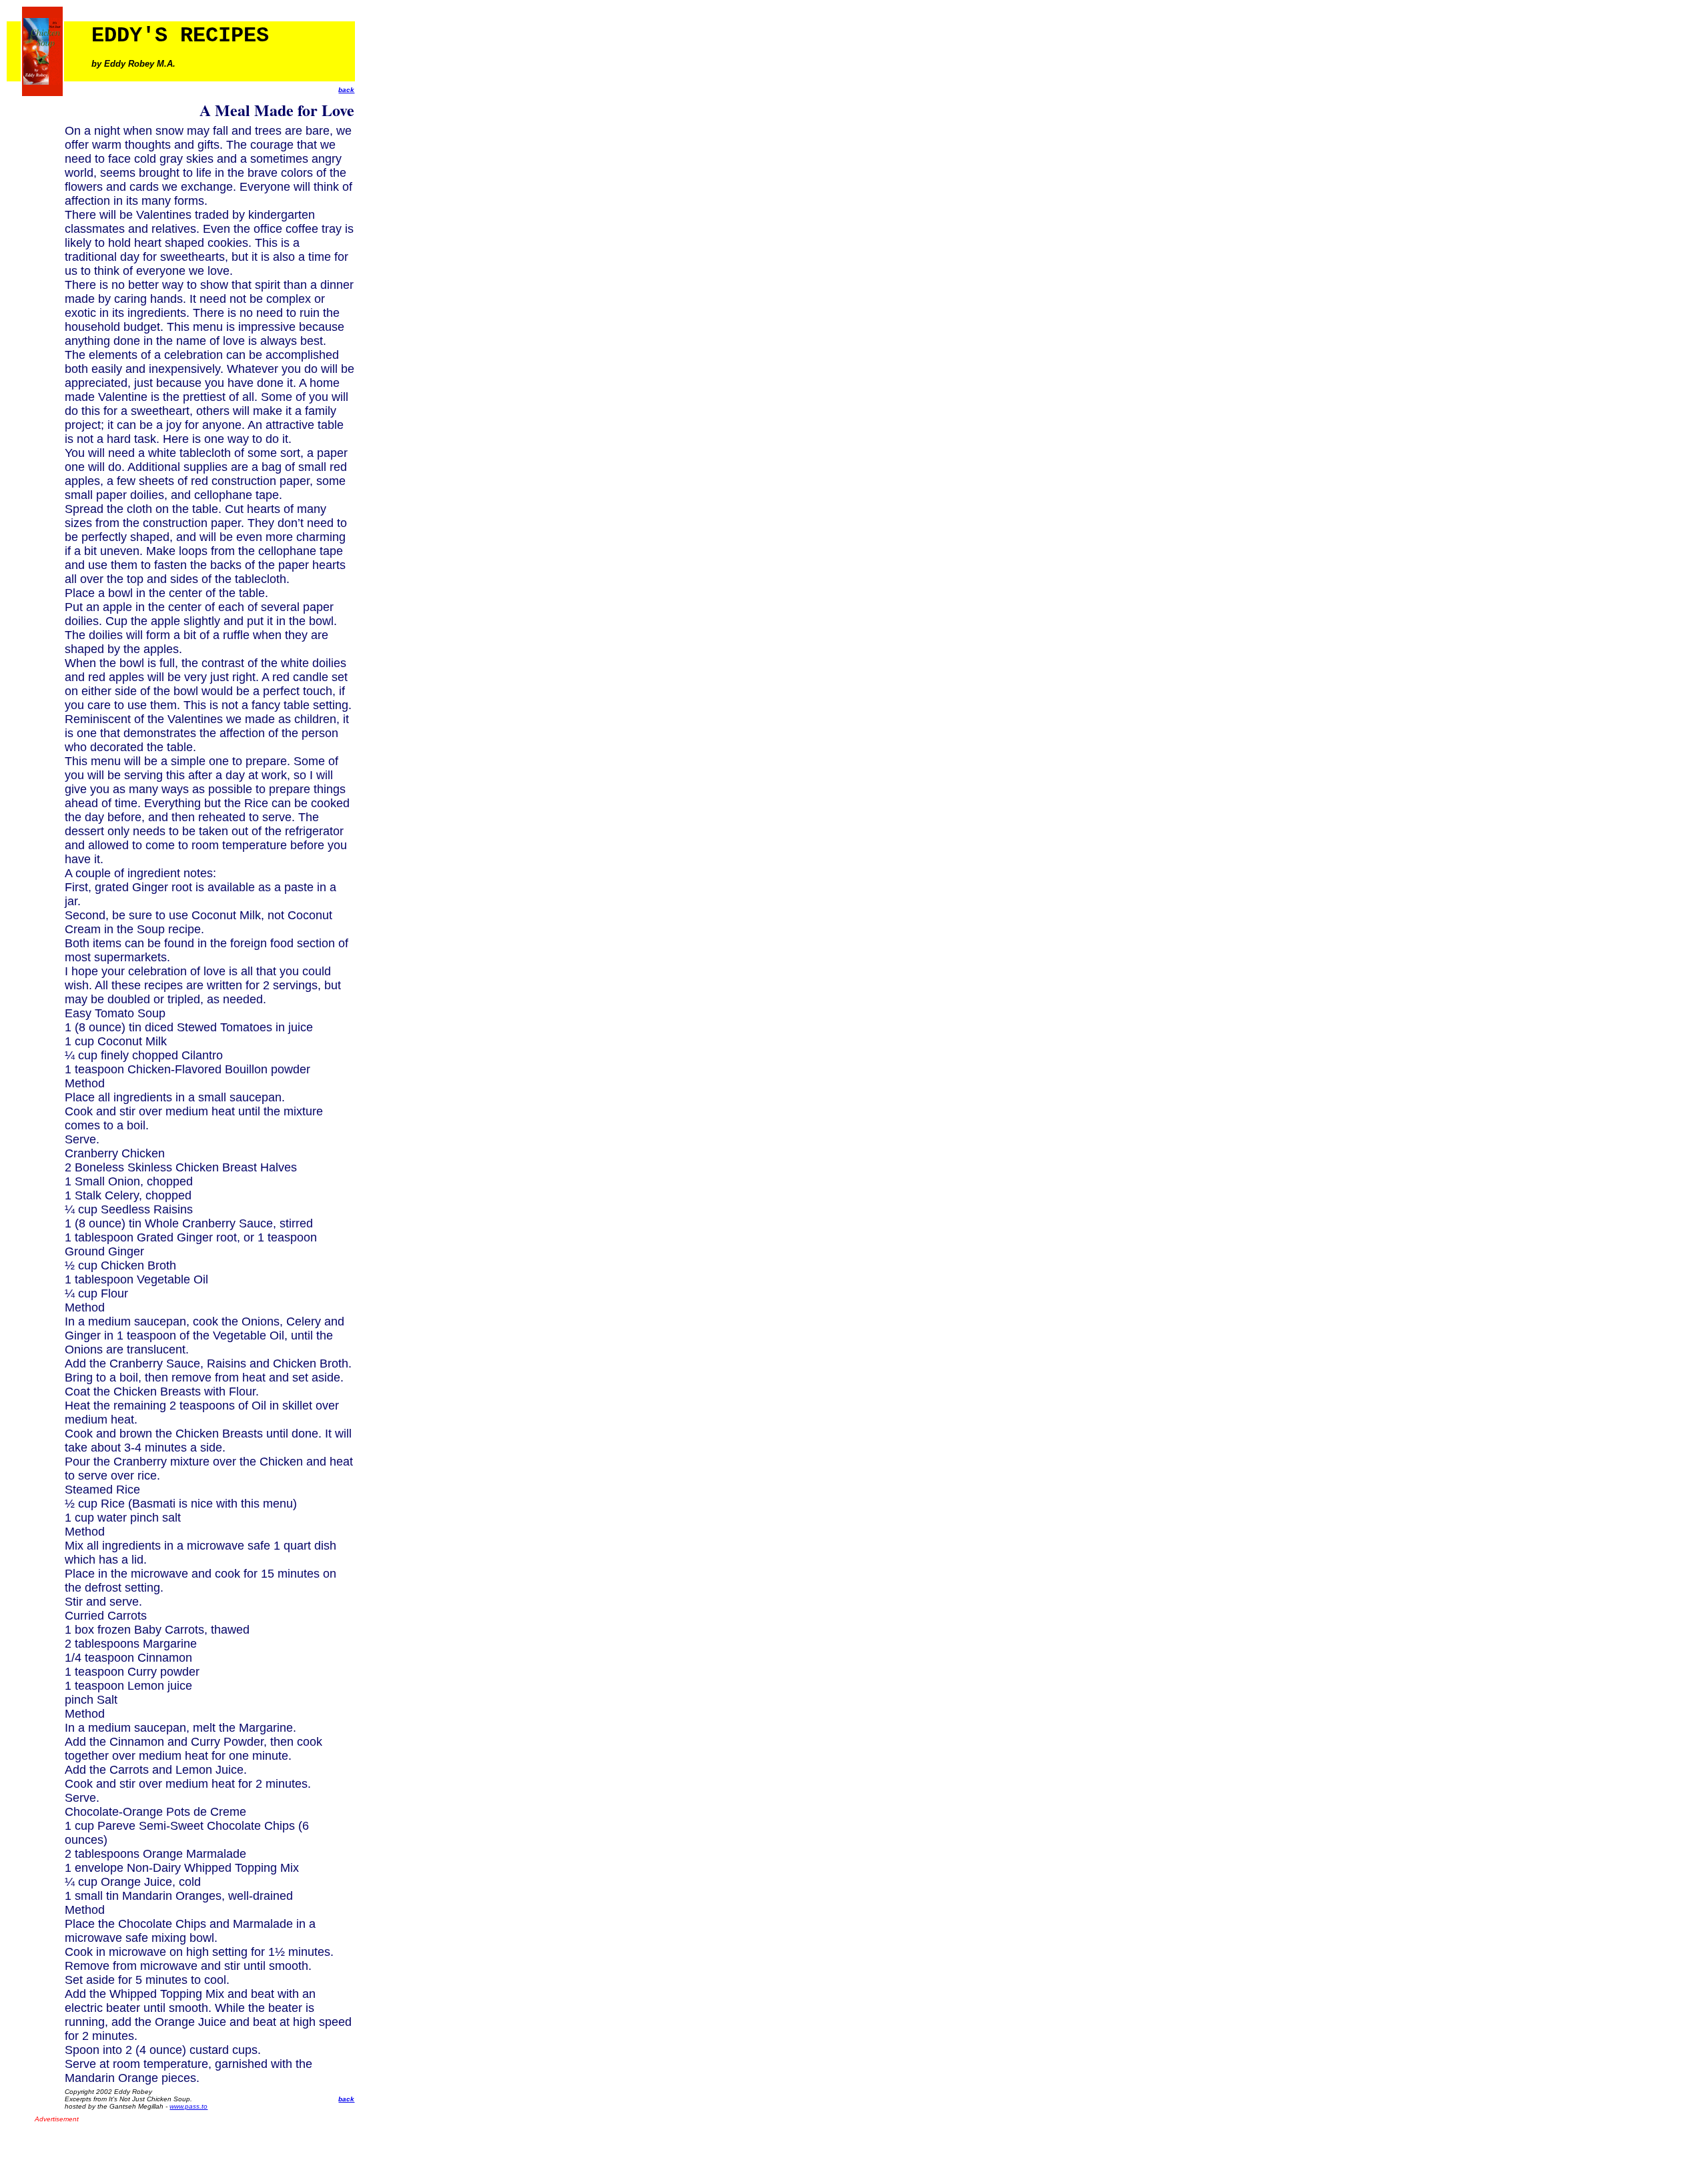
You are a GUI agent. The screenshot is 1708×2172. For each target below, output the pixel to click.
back (346, 90)
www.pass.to (188, 2106)
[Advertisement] (191, 2144)
